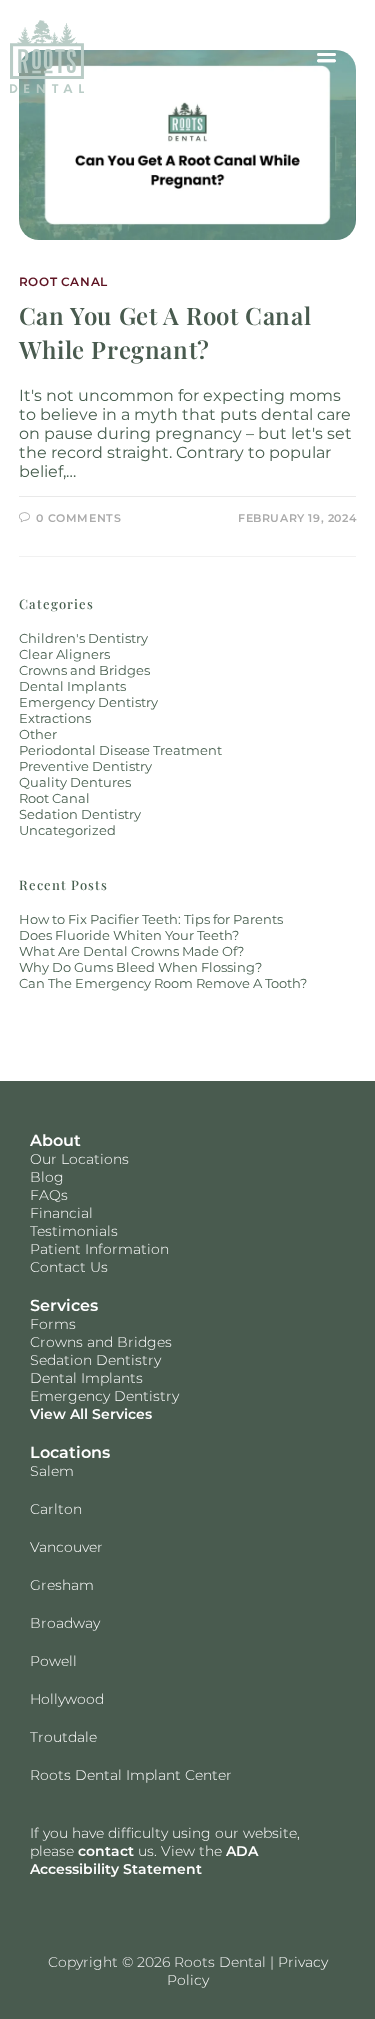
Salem (52, 1471)
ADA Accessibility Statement (144, 1860)
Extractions (55, 718)
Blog (47, 1177)
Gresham (62, 1585)
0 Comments (78, 518)
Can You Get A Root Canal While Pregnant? (165, 332)
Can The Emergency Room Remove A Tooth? (163, 983)
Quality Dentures (75, 782)
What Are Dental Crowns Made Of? (131, 951)
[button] (326, 56)
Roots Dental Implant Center (131, 1775)
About (55, 1140)
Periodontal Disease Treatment (120, 750)
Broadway (65, 1623)
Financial (61, 1213)
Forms (53, 1324)
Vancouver (66, 1547)
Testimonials (74, 1231)
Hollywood (67, 1699)
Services (64, 1305)
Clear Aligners (64, 654)
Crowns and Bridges (84, 670)
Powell (53, 1661)
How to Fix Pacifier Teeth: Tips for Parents (151, 919)
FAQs (49, 1195)
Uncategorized (67, 830)
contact (106, 1851)
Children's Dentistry (83, 638)
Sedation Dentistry (80, 814)
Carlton (56, 1509)
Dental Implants (72, 686)
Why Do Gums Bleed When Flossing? (140, 967)
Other (38, 734)
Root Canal (63, 281)
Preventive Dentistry (85, 766)
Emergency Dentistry (88, 702)
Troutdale (63, 1737)
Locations (70, 1452)
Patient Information (99, 1249)
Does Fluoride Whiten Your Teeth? (129, 935)
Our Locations (79, 1159)
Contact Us (69, 1267)
